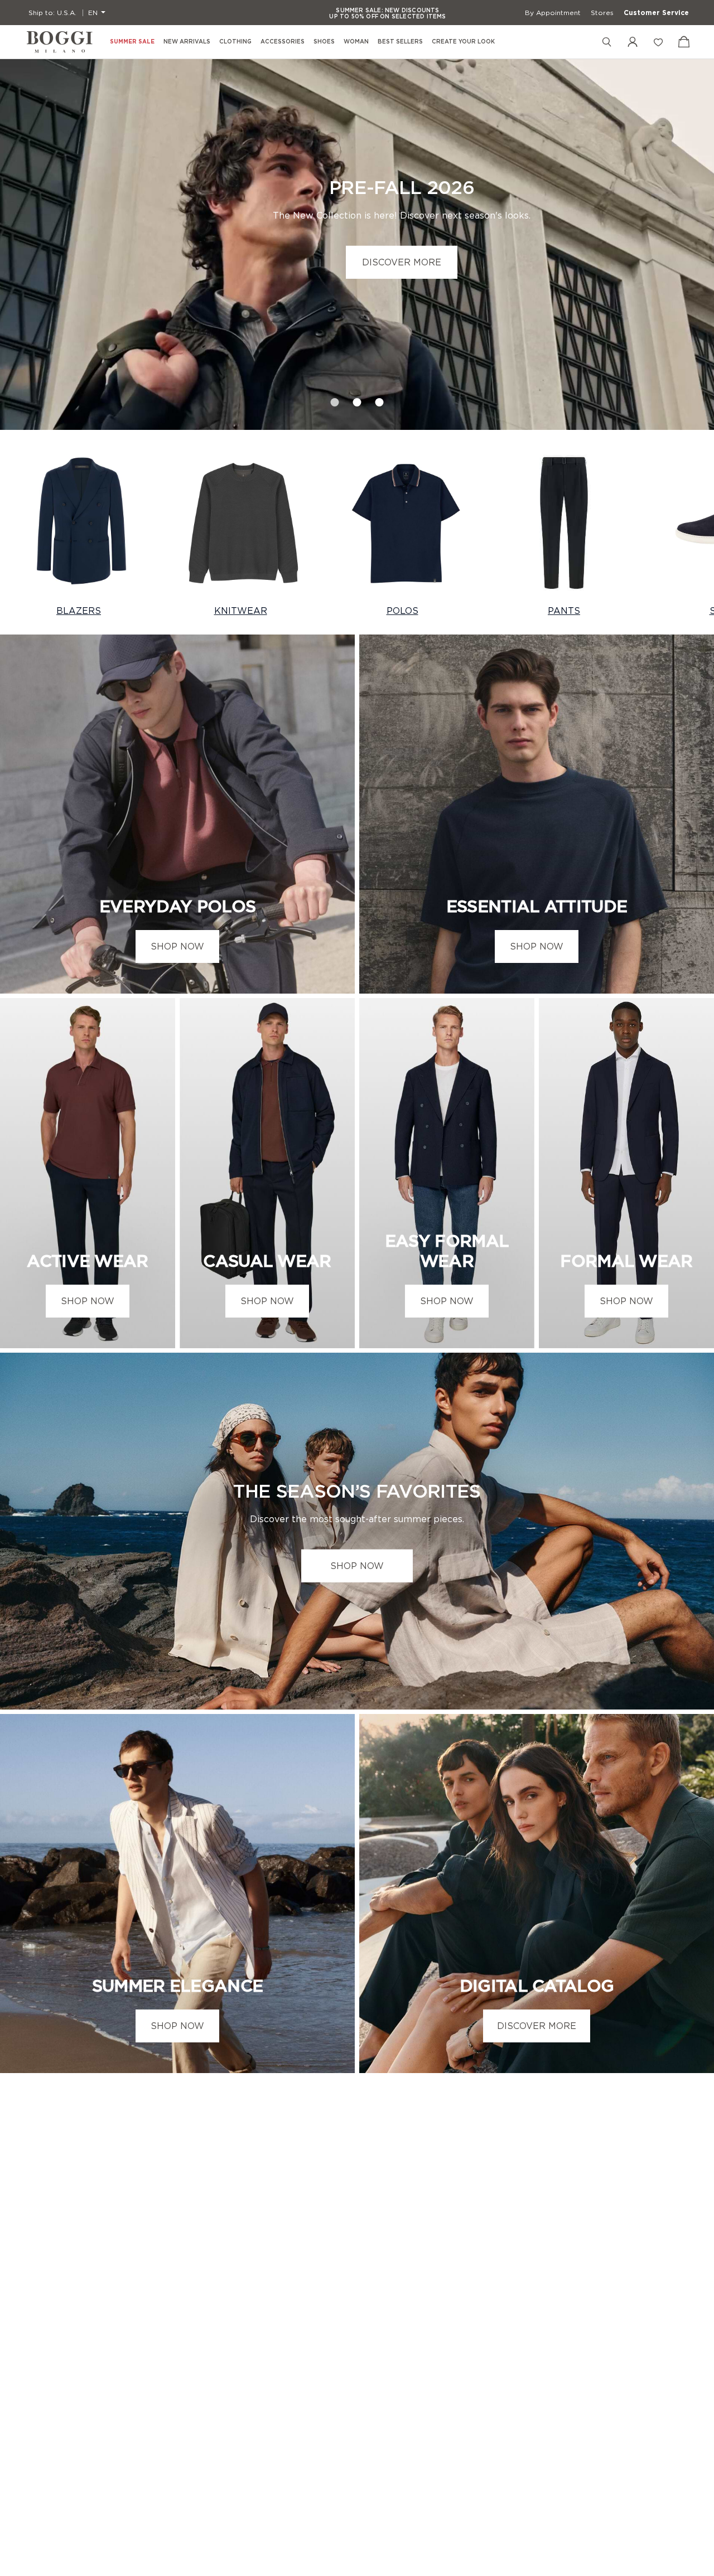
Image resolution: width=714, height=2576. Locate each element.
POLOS (402, 611)
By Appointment (553, 13)
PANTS (564, 611)
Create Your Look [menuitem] (463, 42)
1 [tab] (335, 399)
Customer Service (656, 13)
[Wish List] (658, 42)
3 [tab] (380, 399)
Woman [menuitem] (356, 42)
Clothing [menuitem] (235, 42)
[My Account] (633, 42)
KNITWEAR (241, 611)
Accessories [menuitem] (283, 42)
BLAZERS (79, 611)
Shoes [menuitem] (324, 42)
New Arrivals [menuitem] (187, 42)
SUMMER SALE (132, 42)
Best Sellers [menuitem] (400, 42)
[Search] (607, 42)
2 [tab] (357, 399)
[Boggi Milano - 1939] (60, 42)
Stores (602, 13)
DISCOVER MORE (402, 262)
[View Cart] (684, 42)
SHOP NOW (177, 946)
